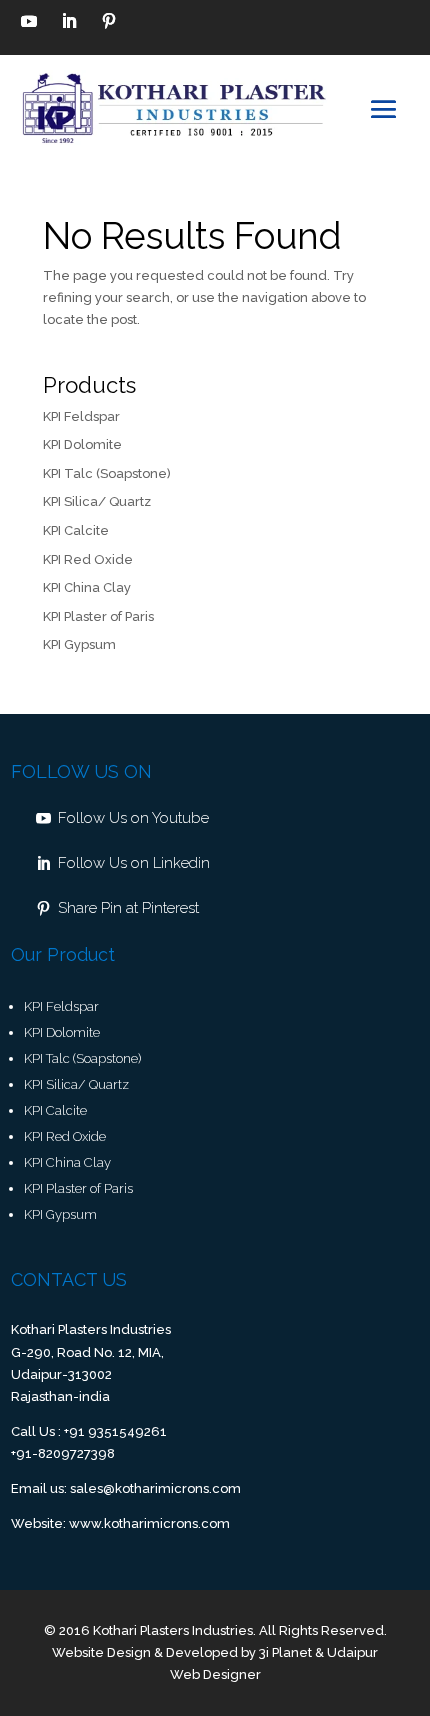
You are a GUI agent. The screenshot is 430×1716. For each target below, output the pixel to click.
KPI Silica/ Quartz (97, 501)
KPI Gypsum (79, 644)
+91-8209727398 (63, 1453)
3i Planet (285, 1652)
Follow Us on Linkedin (134, 863)
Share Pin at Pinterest (128, 908)
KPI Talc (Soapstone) (107, 473)
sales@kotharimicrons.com (155, 1488)
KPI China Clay (87, 587)
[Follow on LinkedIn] (69, 21)
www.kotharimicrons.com (149, 1523)
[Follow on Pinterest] (109, 21)
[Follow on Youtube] (29, 21)
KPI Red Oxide (88, 559)
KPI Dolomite (82, 444)
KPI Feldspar (81, 416)
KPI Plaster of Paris (98, 616)
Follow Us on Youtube (133, 818)
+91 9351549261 (115, 1431)
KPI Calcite (76, 530)
